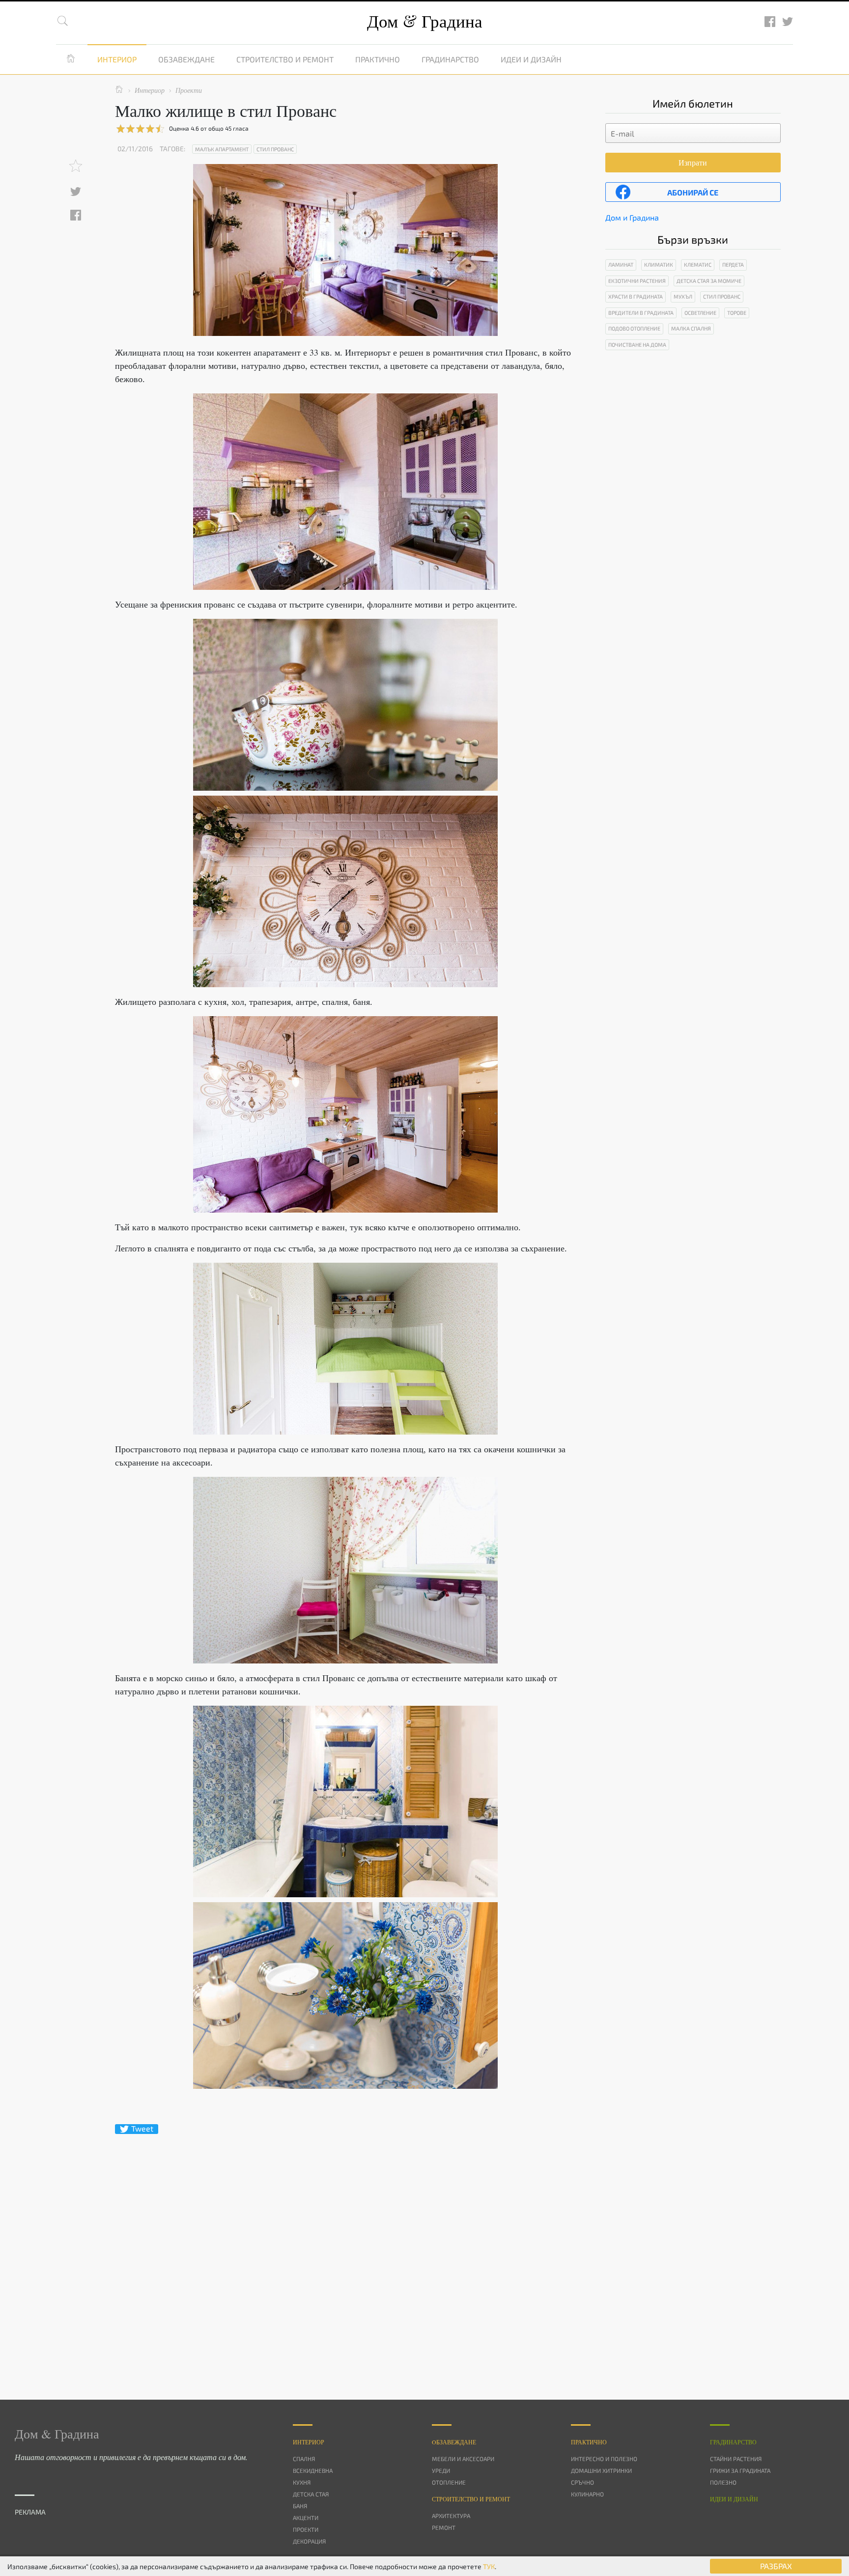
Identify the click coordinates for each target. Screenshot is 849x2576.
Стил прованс (275, 149)
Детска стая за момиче (709, 281)
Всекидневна (313, 2470)
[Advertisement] (345, 2249)
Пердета (733, 264)
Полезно (723, 2482)
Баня (300, 2506)
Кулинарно (587, 2494)
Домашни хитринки (601, 2470)
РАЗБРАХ (776, 2566)
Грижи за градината (740, 2470)
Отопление (449, 2482)
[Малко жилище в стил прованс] (345, 492)
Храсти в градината (636, 296)
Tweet (142, 2129)
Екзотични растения (637, 281)
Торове (737, 313)
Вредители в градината (641, 313)
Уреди (441, 2470)
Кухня (302, 2482)
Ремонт (444, 2527)
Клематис (698, 264)
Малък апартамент (222, 149)
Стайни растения (736, 2459)
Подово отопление (634, 328)
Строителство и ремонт (285, 59)
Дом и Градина (632, 217)
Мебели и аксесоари (463, 2459)
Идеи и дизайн (531, 59)
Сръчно (582, 2482)
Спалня (304, 2459)
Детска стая (311, 2494)
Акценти (306, 2518)
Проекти (306, 2529)
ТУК (489, 2566)
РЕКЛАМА (30, 2512)
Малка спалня (691, 328)
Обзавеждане (186, 59)
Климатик (659, 264)
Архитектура (451, 2516)
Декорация (309, 2541)
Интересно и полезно (604, 2459)
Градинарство (450, 59)
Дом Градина (425, 21)
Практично (378, 59)
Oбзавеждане (454, 2442)
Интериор (117, 59)
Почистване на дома (637, 345)
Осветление (700, 313)
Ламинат (621, 264)
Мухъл (683, 296)
